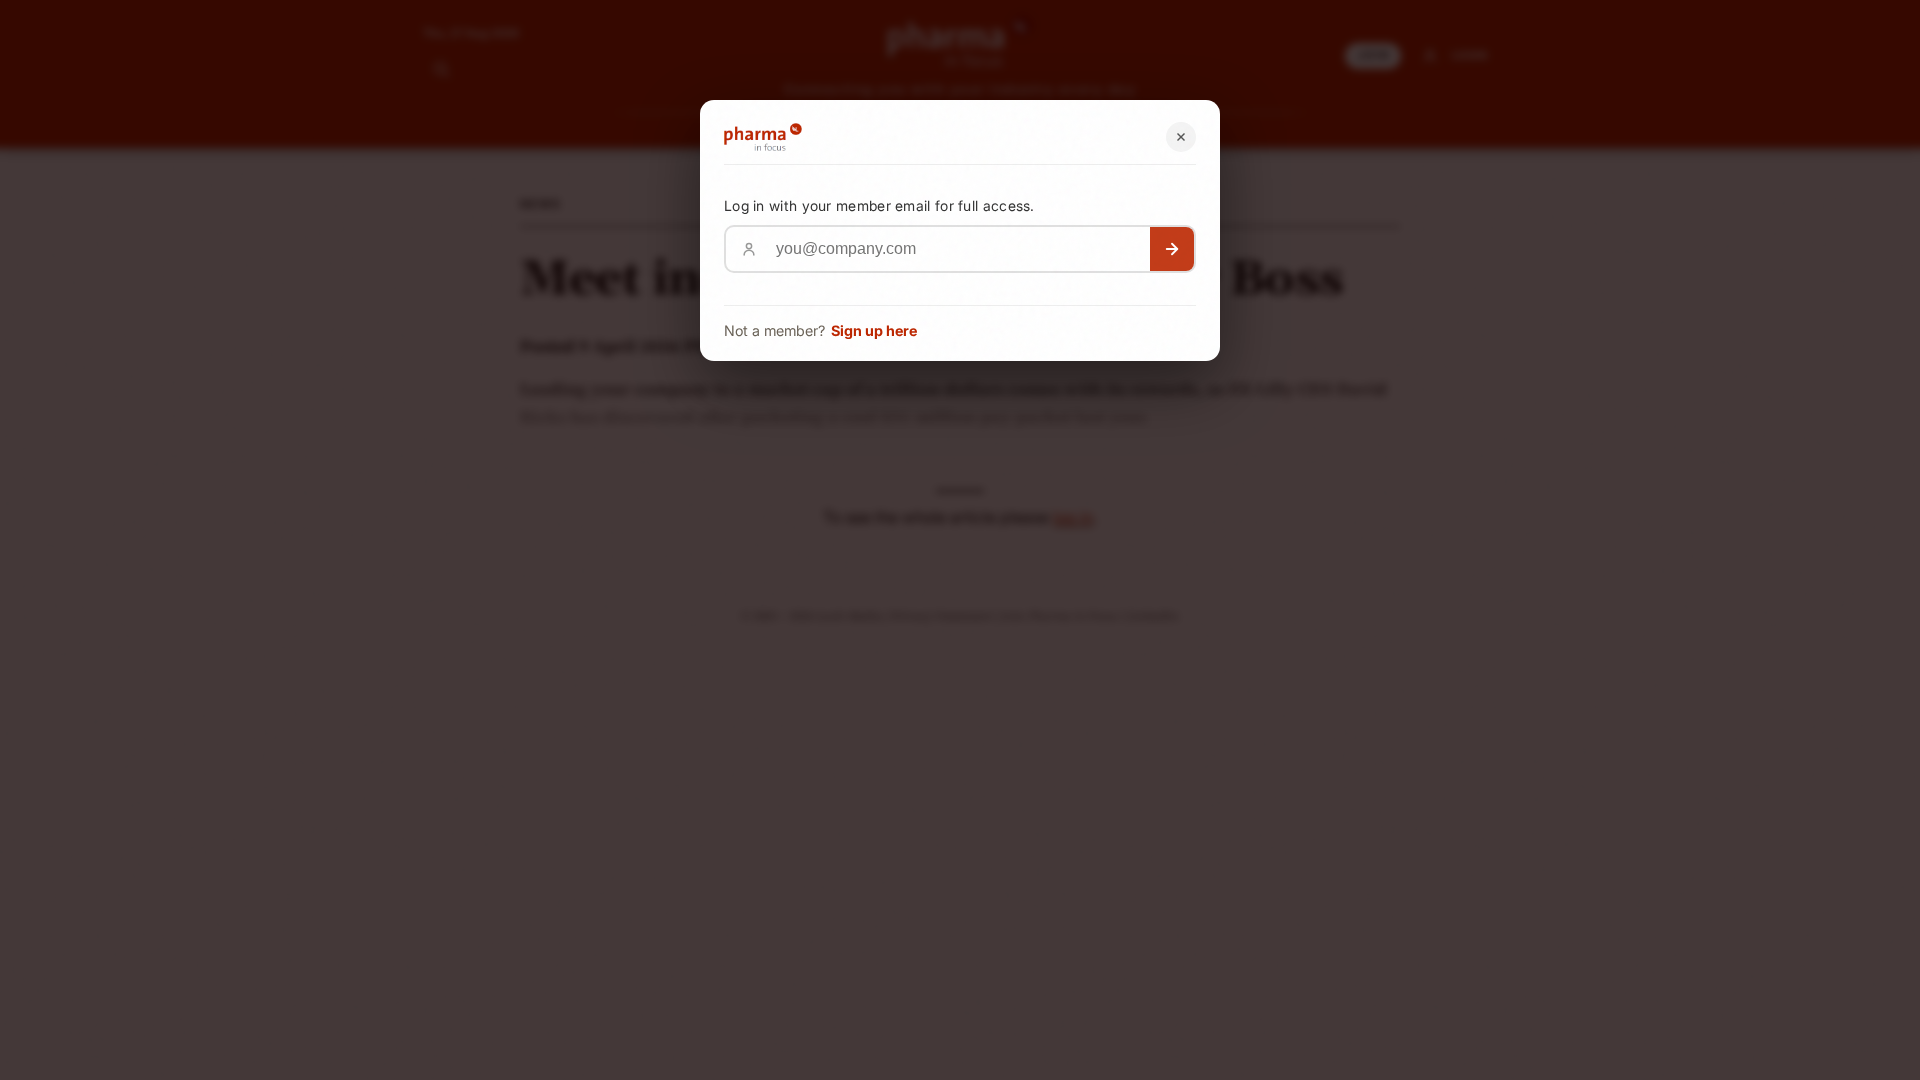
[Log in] (1172, 249)
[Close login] (1181, 137)
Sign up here (874, 330)
